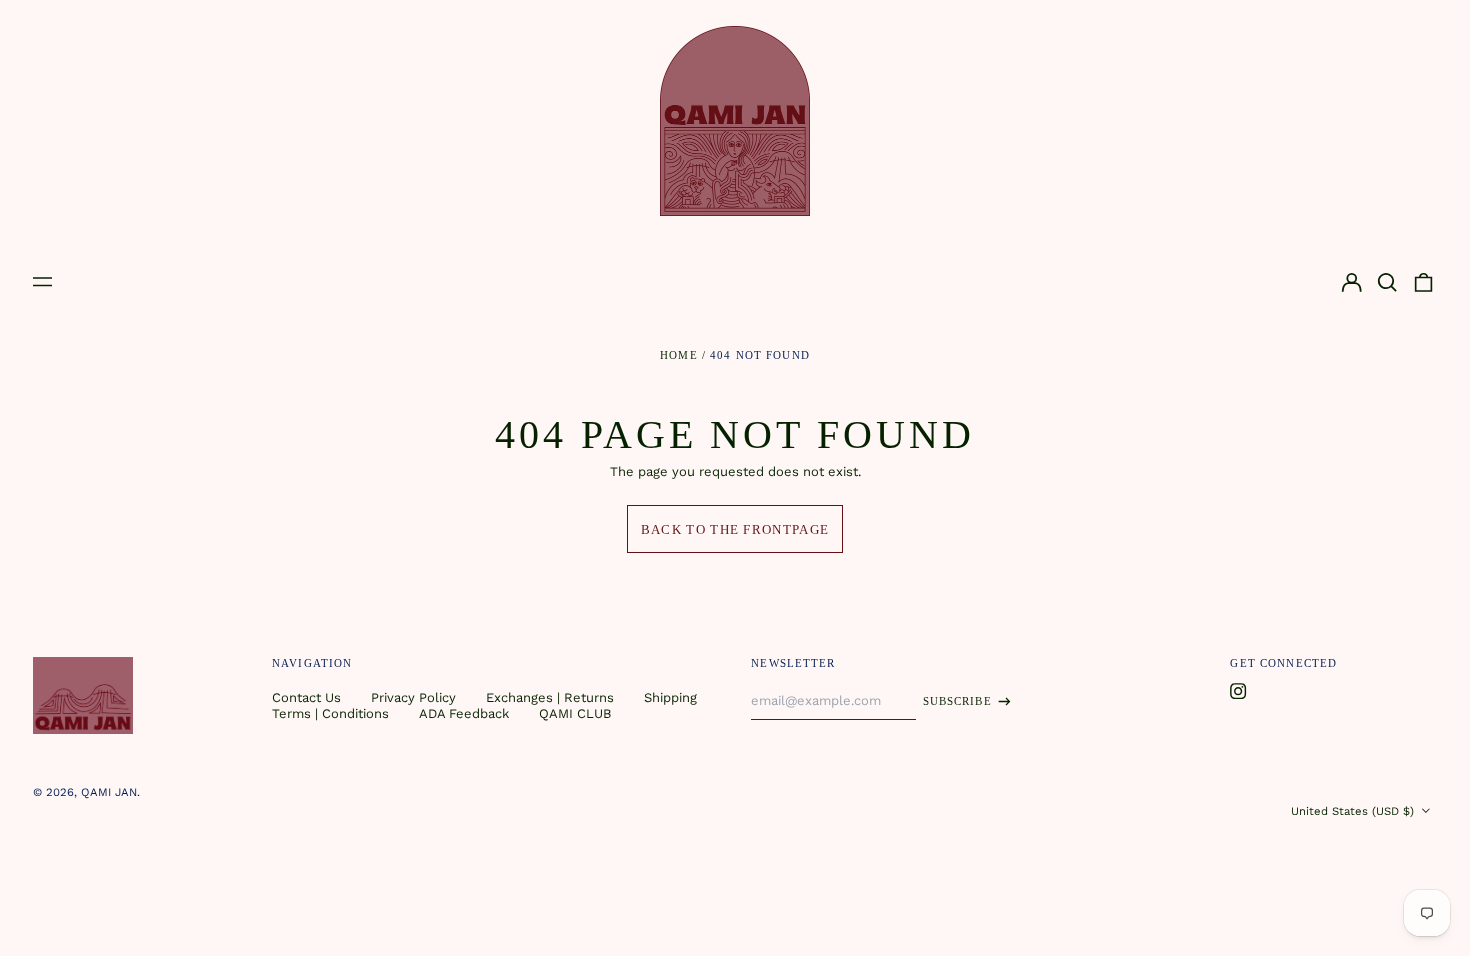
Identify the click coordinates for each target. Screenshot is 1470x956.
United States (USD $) (1354, 811)
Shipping (670, 697)
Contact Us (306, 697)
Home (679, 355)
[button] (1387, 282)
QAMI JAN (109, 792)
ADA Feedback (464, 713)
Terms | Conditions (330, 713)
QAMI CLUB (575, 713)
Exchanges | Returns (550, 697)
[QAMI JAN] (735, 121)
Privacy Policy (413, 697)
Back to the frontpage (735, 529)
